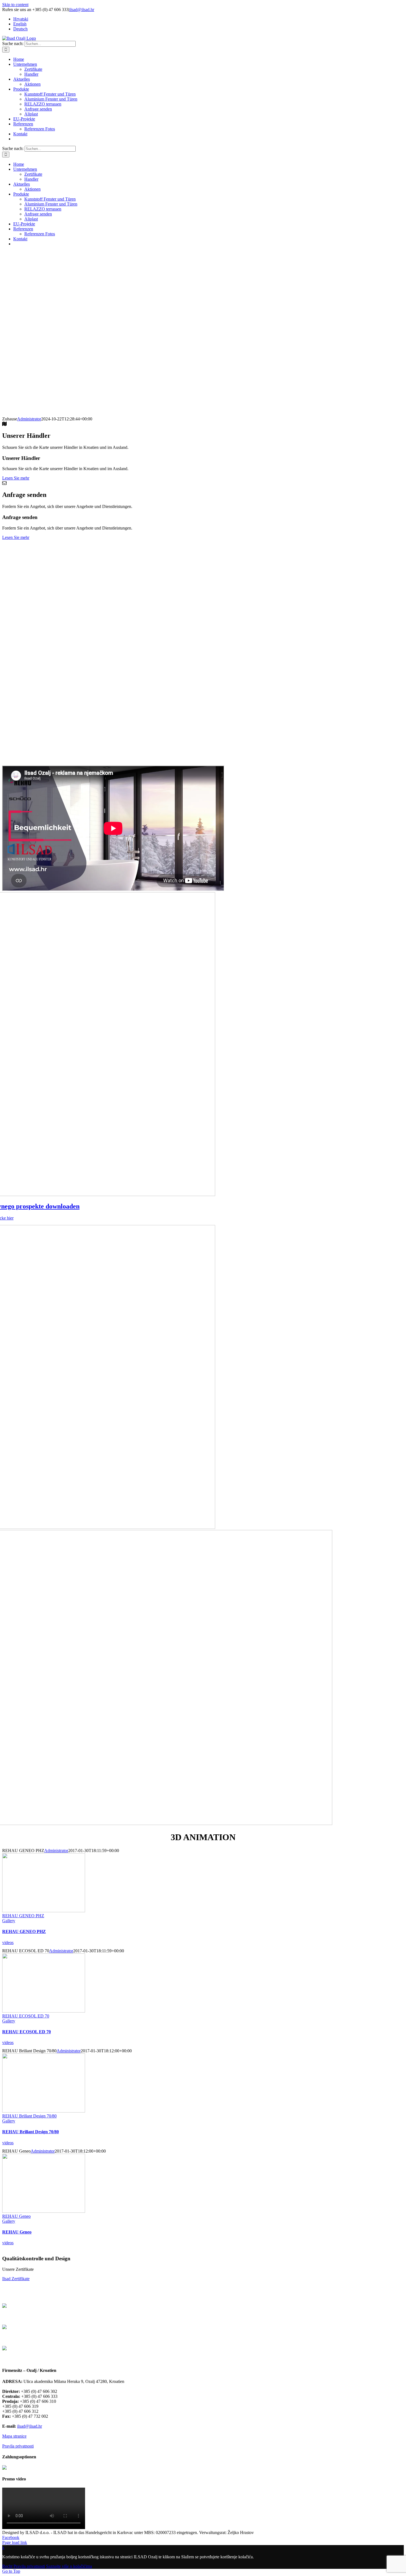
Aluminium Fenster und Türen (64, 2359)
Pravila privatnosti (18, 2446)
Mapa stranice (14, 2436)
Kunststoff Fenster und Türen (64, 2338)
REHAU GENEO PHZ (23, 1916)
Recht (7, 2566)
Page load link (15, 2542)
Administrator (29, 419)
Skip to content (15, 5)
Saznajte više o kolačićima (69, 2566)
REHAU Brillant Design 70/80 (29, 2116)
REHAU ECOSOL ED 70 (26, 2016)
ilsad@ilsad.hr (82, 10)
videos (8, 1942)
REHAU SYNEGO (64, 2316)
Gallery (9, 1921)
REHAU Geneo (16, 2216)
